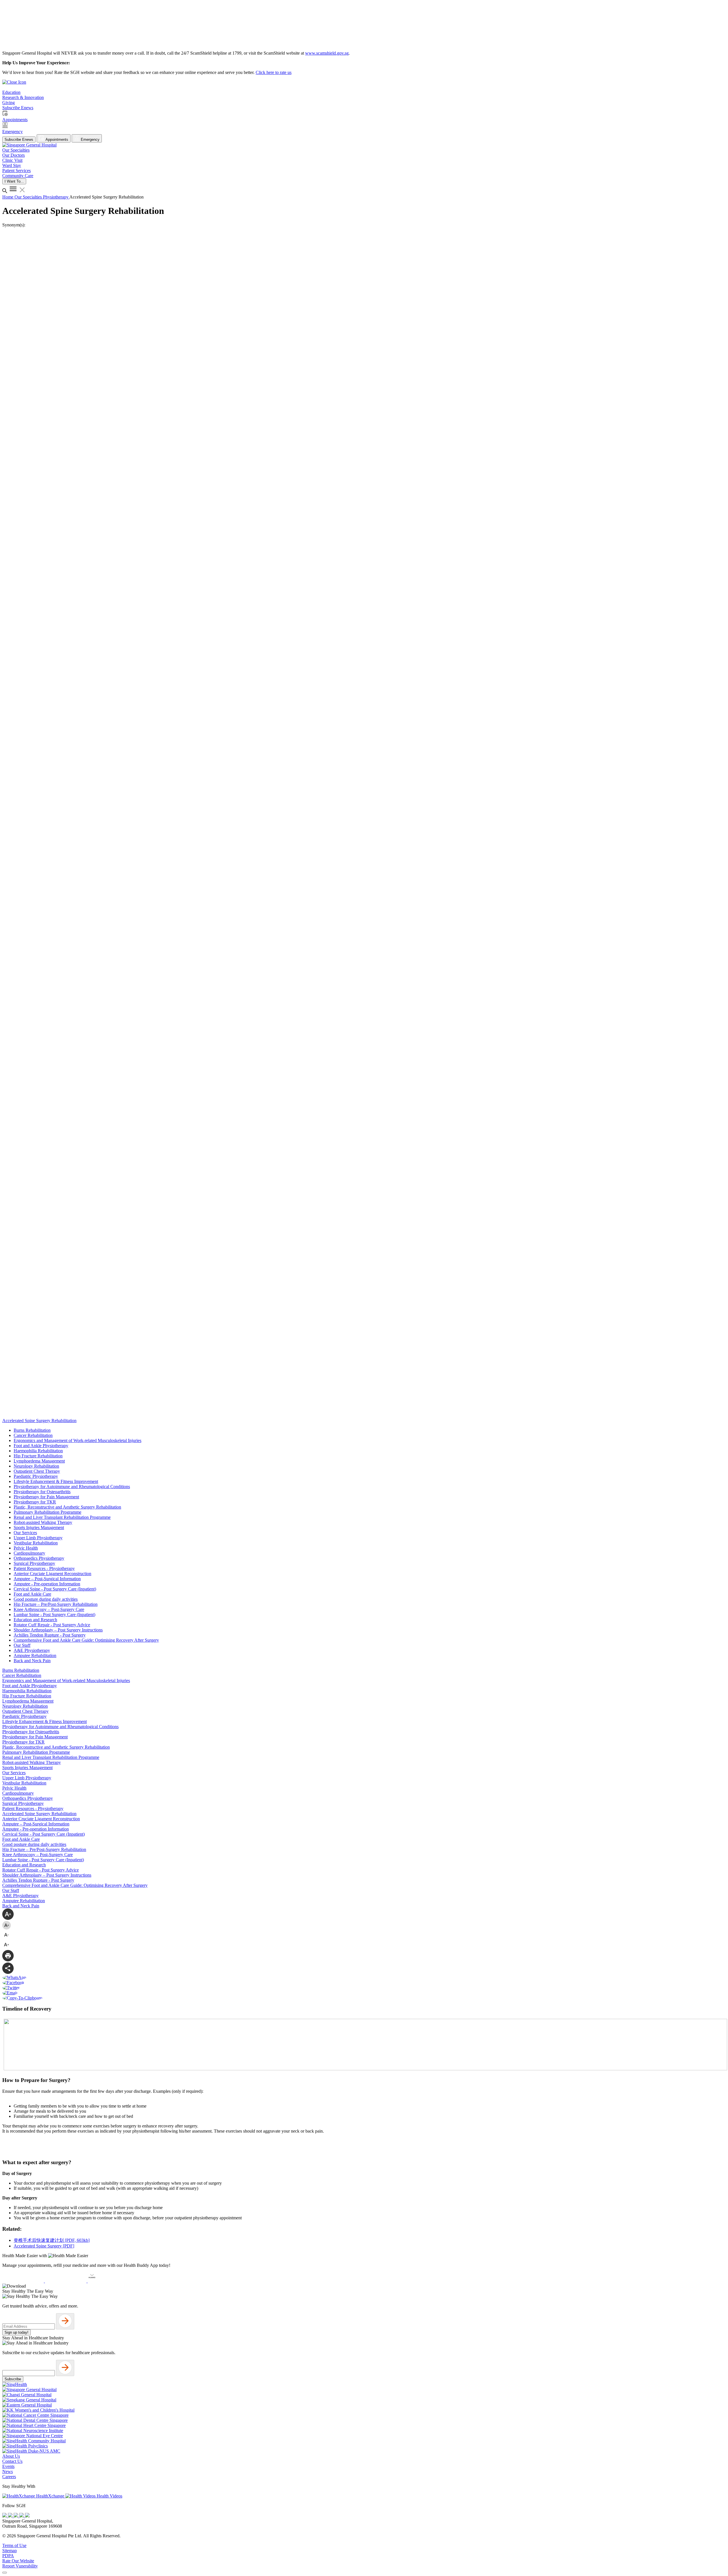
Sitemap (10, 2551)
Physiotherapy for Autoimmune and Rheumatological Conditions (72, 1487)
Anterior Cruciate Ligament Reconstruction (52, 1574)
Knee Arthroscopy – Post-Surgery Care (49, 1609)
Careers (9, 2477)
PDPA (8, 2556)
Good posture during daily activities (46, 1599)
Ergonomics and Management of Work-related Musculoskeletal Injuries (77, 1440)
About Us (11, 2456)
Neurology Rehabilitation (36, 1466)
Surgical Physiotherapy (34, 1563)
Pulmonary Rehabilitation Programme (47, 1512)
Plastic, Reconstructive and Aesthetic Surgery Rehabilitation (67, 1507)
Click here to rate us (274, 72)
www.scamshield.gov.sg (327, 53)
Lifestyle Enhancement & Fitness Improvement (56, 1481)
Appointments (56, 140)
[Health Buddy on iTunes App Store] (24, 2281)
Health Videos (109, 2496)
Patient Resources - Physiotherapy (44, 1568)
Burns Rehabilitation (32, 1430)
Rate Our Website (18, 2561)
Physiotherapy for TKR (35, 1502)
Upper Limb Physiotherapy (38, 1538)
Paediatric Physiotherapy (36, 1476)
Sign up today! (16, 2332)
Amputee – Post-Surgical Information (47, 1579)
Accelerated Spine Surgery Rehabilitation (39, 1814)
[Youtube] (11, 2516)
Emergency (90, 140)
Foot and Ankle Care (32, 1594)
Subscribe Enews (19, 140)
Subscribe (13, 2379)
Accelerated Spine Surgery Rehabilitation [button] (39, 1421)
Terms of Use (14, 2545)
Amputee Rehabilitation (35, 1655)
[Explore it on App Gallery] (108, 2281)
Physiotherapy (56, 197)
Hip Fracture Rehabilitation (38, 1456)
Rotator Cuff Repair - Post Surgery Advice (52, 1625)
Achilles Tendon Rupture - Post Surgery (50, 1635)
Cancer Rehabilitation (33, 1435)
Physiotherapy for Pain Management (46, 1497)
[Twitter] (22, 2516)
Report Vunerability (20, 2566)
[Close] (5, 2573)
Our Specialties (29, 197)
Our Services (25, 1533)
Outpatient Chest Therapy (37, 1471)
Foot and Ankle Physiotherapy (41, 1446)
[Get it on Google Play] (66, 2281)
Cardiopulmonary (29, 1553)
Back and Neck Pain (32, 1661)
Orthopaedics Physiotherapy (39, 1558)
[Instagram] (16, 2516)
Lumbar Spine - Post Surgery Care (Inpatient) (54, 1615)
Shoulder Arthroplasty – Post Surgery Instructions (58, 1630)
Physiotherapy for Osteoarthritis (42, 1492)
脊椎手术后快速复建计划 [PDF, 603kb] (52, 2240)
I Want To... (14, 181)
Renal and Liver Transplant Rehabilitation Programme (62, 1517)
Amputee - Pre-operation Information (47, 1584)
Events (8, 2466)
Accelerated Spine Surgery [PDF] (44, 2246)
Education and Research (35, 1620)
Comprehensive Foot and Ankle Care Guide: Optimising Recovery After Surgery (86, 1640)
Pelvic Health (26, 1548)
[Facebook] (5, 2516)
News (8, 2471)
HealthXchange (50, 2496)
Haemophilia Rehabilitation (38, 1451)
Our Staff (22, 1645)
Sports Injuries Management (39, 1527)
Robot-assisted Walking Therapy (43, 1522)
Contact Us (12, 2461)
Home (8, 197)
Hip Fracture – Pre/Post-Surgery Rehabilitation (56, 1604)
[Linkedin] (27, 2516)
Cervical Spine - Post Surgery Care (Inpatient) (55, 1589)
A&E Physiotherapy (32, 1650)
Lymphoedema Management (39, 1461)
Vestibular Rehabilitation (36, 1543)
